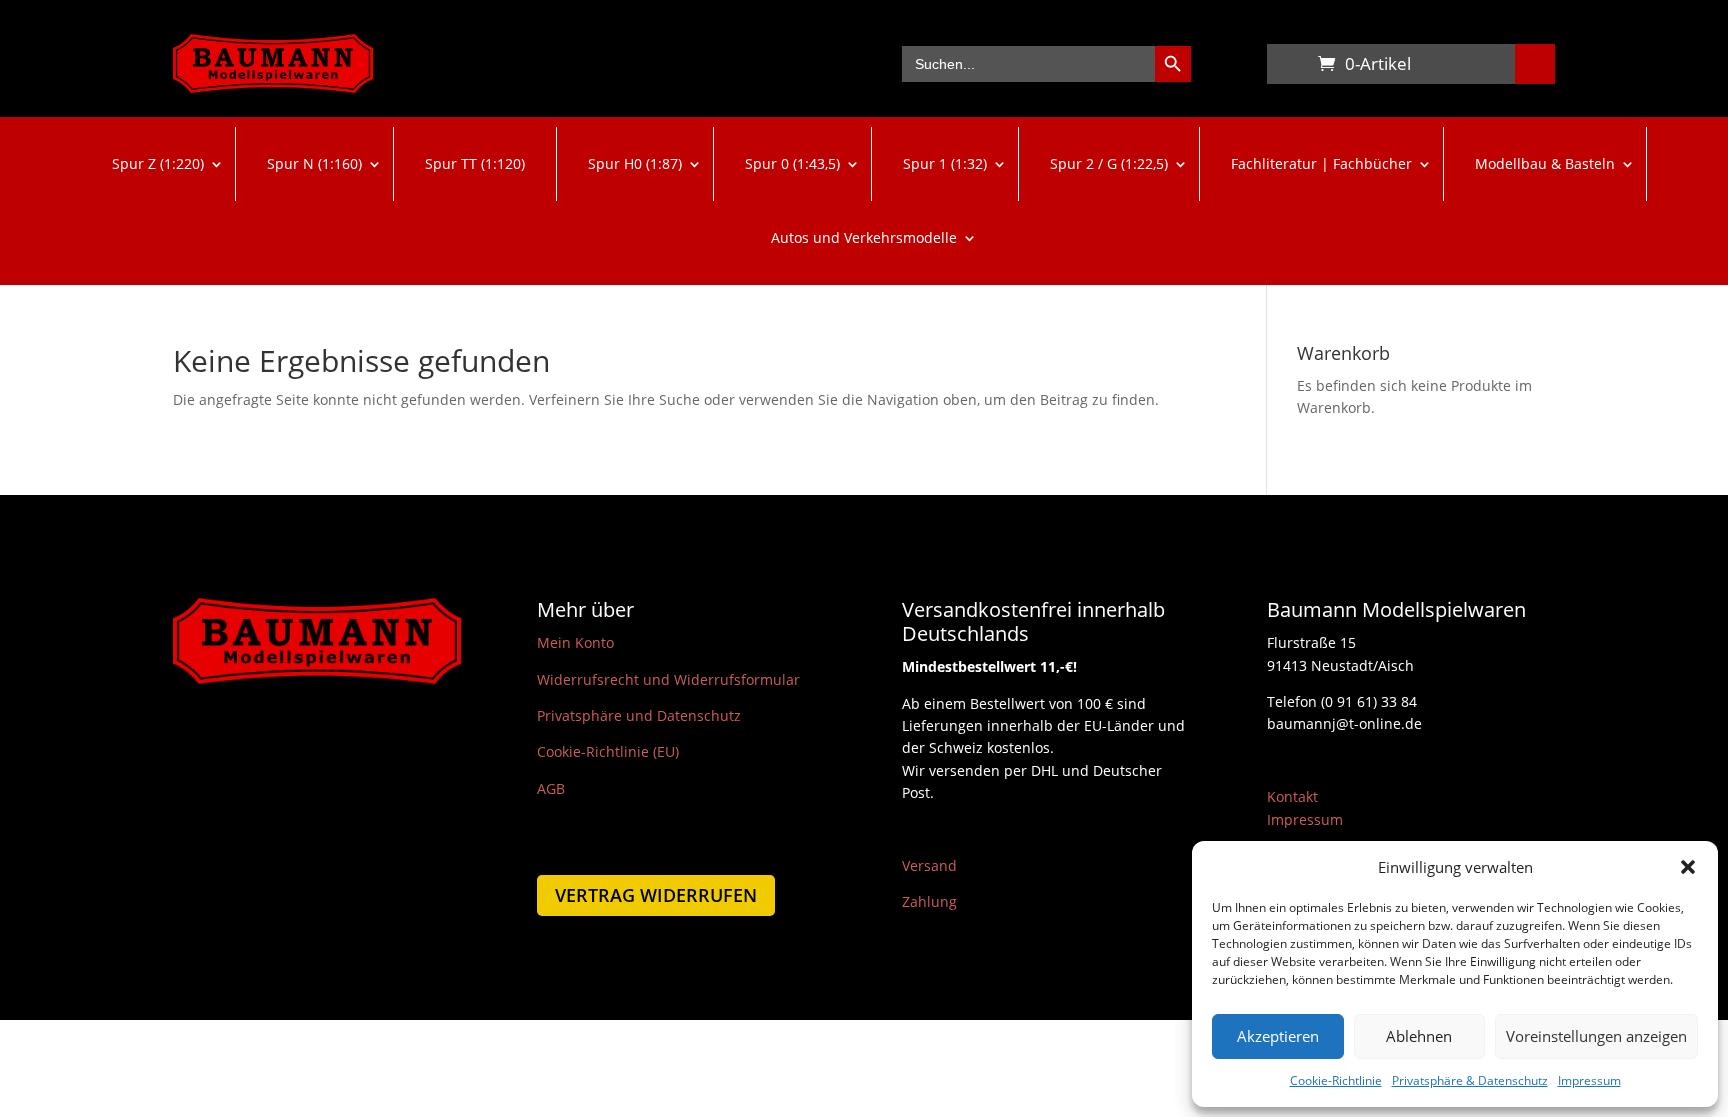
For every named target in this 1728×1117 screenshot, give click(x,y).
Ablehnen (1419, 1036)
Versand (929, 865)
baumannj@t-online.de (1344, 723)
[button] (1688, 867)
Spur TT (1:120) (475, 163)
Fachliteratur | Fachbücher (1321, 163)
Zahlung (929, 901)
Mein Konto (575, 642)
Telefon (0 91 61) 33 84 (1342, 701)
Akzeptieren (1278, 1036)
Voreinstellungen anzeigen (1596, 1036)
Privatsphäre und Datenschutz (639, 715)
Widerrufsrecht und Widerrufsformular (668, 679)
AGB (551, 788)
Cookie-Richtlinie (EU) (608, 751)
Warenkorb (1287, 68)
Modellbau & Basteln (1545, 163)
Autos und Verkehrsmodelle (864, 237)
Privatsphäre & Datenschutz (1470, 1080)
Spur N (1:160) (314, 163)
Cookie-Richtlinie (1336, 1080)
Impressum (1589, 1080)
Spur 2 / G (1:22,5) (1109, 163)
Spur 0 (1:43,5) (792, 163)
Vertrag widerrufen (656, 895)
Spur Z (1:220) (158, 163)
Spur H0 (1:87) (635, 163)
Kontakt (1292, 796)
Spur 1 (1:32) (945, 163)
